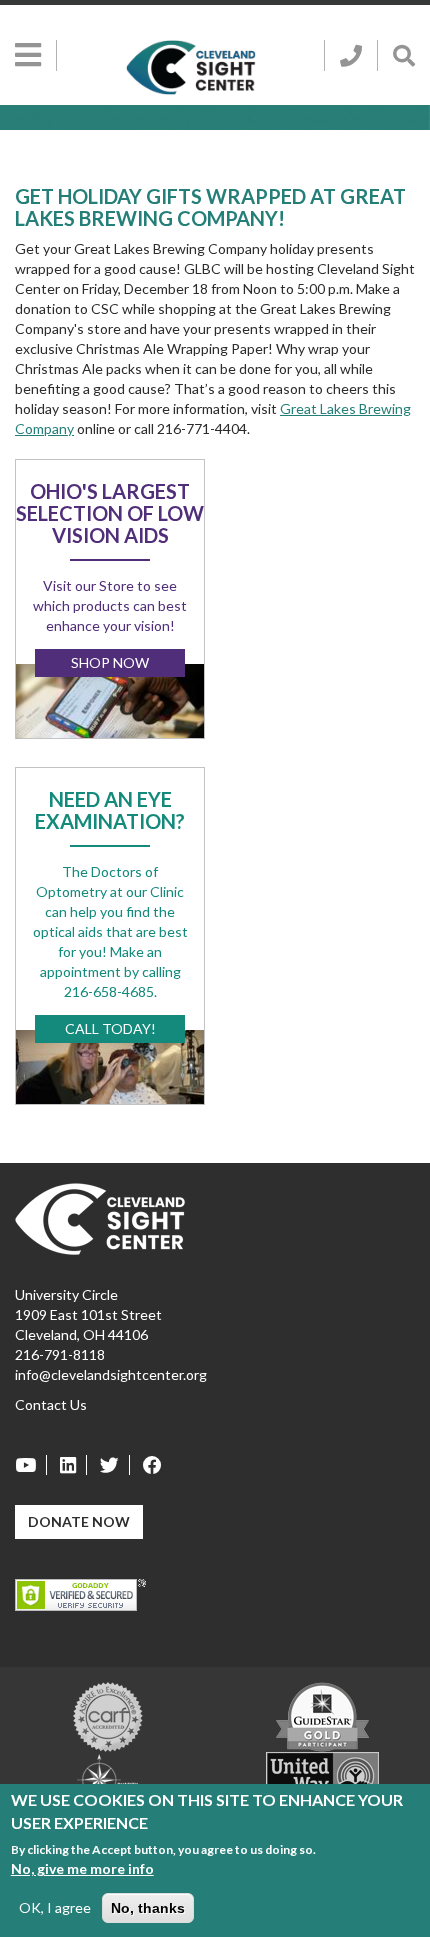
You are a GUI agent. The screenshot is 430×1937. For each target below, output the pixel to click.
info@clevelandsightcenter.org (111, 1374)
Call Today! (110, 1028)
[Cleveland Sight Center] (100, 1217)
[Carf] (108, 1715)
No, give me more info (82, 1868)
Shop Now (110, 662)
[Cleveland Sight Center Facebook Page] (147, 1465)
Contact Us (51, 1404)
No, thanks (148, 1908)
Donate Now (79, 1521)
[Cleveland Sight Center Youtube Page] (31, 1465)
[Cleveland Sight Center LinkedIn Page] (68, 1465)
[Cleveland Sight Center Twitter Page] (110, 1465)
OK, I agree (55, 1907)
